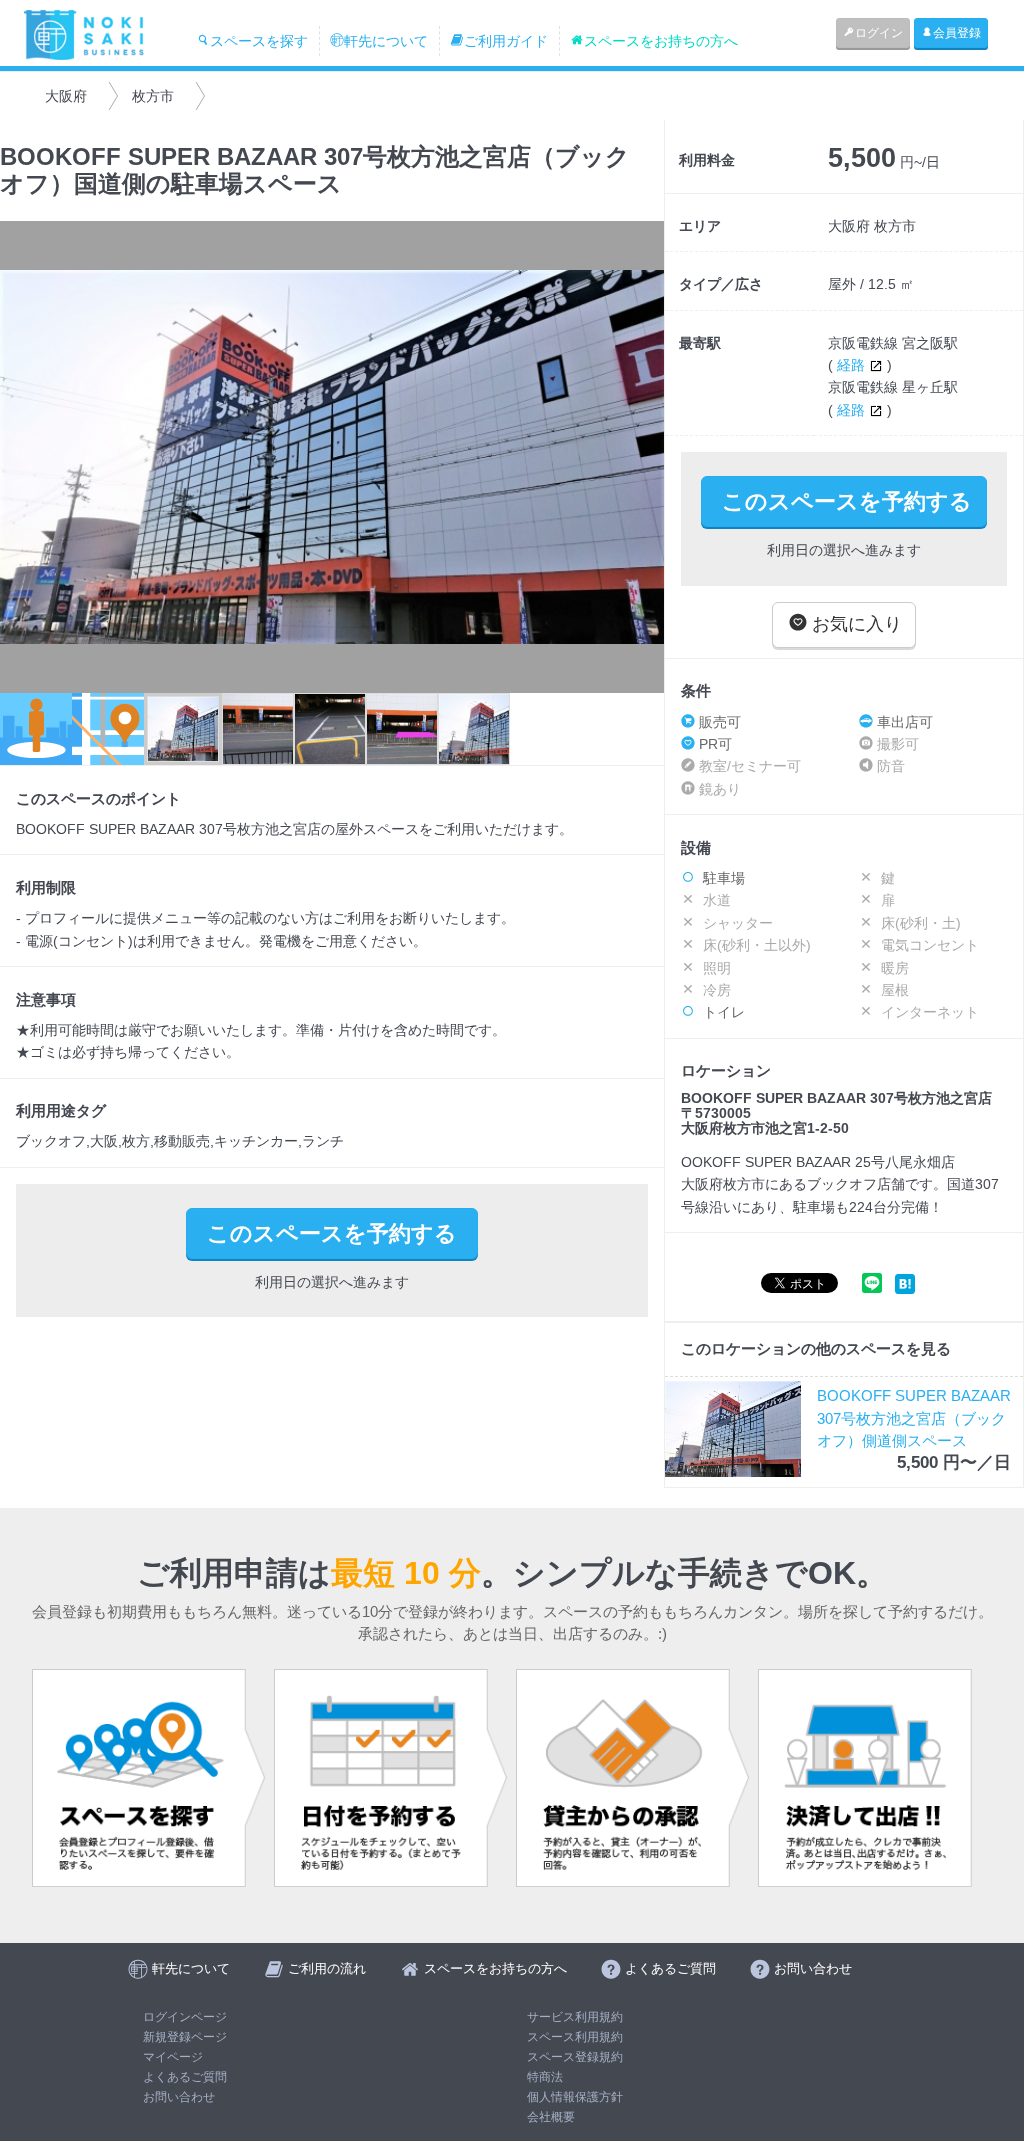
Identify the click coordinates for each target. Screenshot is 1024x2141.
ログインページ (185, 2017)
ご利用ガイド (506, 41)
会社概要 (551, 2117)
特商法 (545, 2077)
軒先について (386, 41)
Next (639, 457)
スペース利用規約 (575, 2037)
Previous (25, 457)
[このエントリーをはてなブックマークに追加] (905, 1282)
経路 (853, 365)
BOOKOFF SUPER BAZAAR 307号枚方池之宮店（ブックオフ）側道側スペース (914, 1418)
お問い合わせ (179, 2097)
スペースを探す (259, 41)
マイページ (173, 2057)
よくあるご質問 (185, 2077)
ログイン (879, 33)
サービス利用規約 (575, 2017)
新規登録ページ (185, 2037)
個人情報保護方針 (575, 2097)
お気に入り (854, 624)
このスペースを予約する (847, 501)
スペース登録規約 (575, 2057)
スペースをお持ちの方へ (661, 41)
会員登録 (957, 33)
